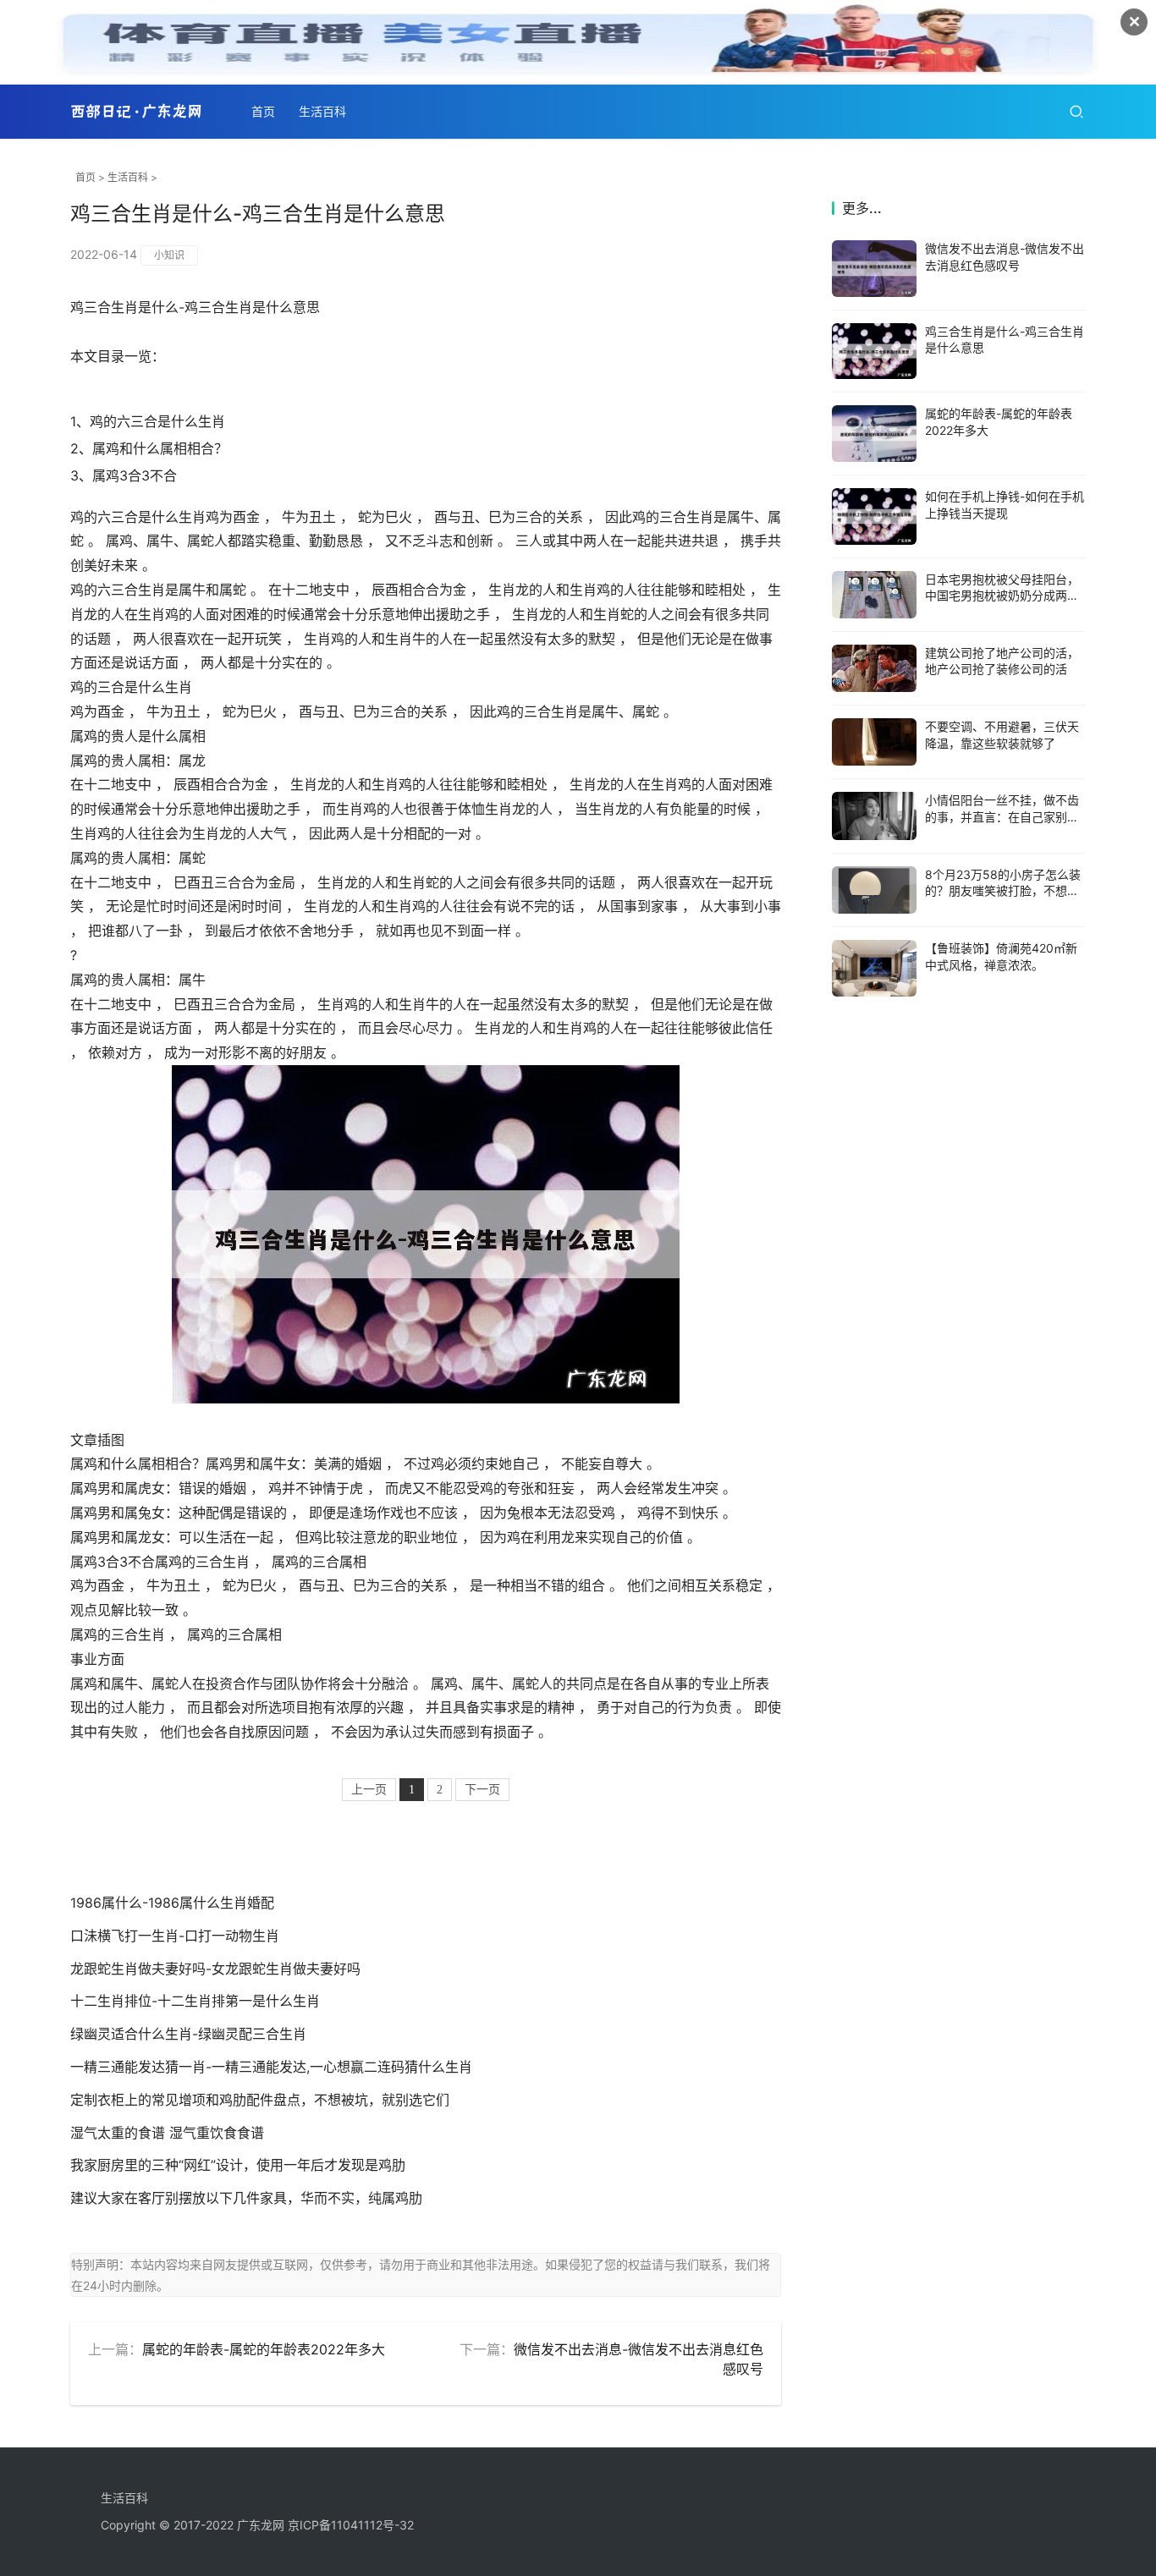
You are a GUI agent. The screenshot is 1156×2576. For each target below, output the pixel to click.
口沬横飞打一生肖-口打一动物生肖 (175, 1936)
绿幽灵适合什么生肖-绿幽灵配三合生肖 (188, 2034)
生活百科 (322, 111)
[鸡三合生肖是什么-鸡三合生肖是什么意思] (874, 352)
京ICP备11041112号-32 (351, 2525)
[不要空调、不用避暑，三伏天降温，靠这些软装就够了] (874, 742)
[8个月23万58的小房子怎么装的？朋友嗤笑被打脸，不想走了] (874, 890)
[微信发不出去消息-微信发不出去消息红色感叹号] (874, 269)
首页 (263, 111)
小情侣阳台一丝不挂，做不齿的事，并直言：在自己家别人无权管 (1002, 816)
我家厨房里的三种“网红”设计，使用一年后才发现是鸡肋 (238, 2165)
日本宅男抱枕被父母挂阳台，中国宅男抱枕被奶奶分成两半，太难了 (1002, 596)
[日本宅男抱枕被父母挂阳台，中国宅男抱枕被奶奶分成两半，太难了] (874, 595)
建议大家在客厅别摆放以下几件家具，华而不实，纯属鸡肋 (246, 2198)
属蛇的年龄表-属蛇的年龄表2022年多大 (264, 2349)
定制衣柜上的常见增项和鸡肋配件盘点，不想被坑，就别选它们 (260, 2100)
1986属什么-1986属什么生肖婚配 (172, 1903)
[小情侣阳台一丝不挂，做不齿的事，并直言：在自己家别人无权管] (874, 816)
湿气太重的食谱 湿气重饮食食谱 (167, 2133)
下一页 (482, 1790)
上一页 (369, 1790)
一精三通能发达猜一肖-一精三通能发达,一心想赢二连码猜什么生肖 (271, 2067)
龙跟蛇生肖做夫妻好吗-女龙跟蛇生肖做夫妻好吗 (215, 1969)
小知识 (169, 255)
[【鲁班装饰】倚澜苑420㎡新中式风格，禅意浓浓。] (874, 968)
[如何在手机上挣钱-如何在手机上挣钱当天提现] (874, 516)
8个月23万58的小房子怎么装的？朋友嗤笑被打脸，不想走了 (1003, 891)
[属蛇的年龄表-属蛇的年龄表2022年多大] (874, 434)
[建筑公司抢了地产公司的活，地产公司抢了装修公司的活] (874, 668)
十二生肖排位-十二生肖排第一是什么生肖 (195, 2001)
